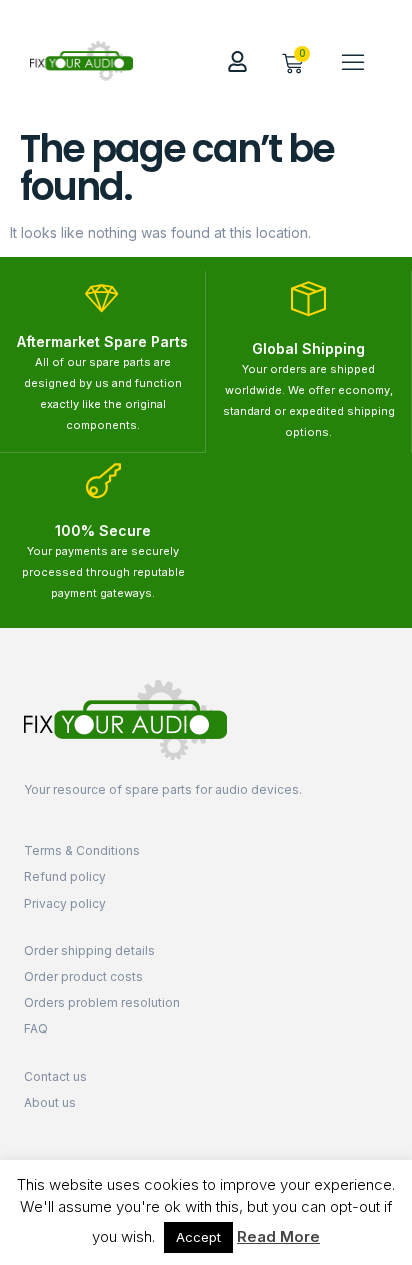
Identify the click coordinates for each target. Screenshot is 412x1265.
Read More (278, 1236)
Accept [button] (198, 1237)
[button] (353, 61)
